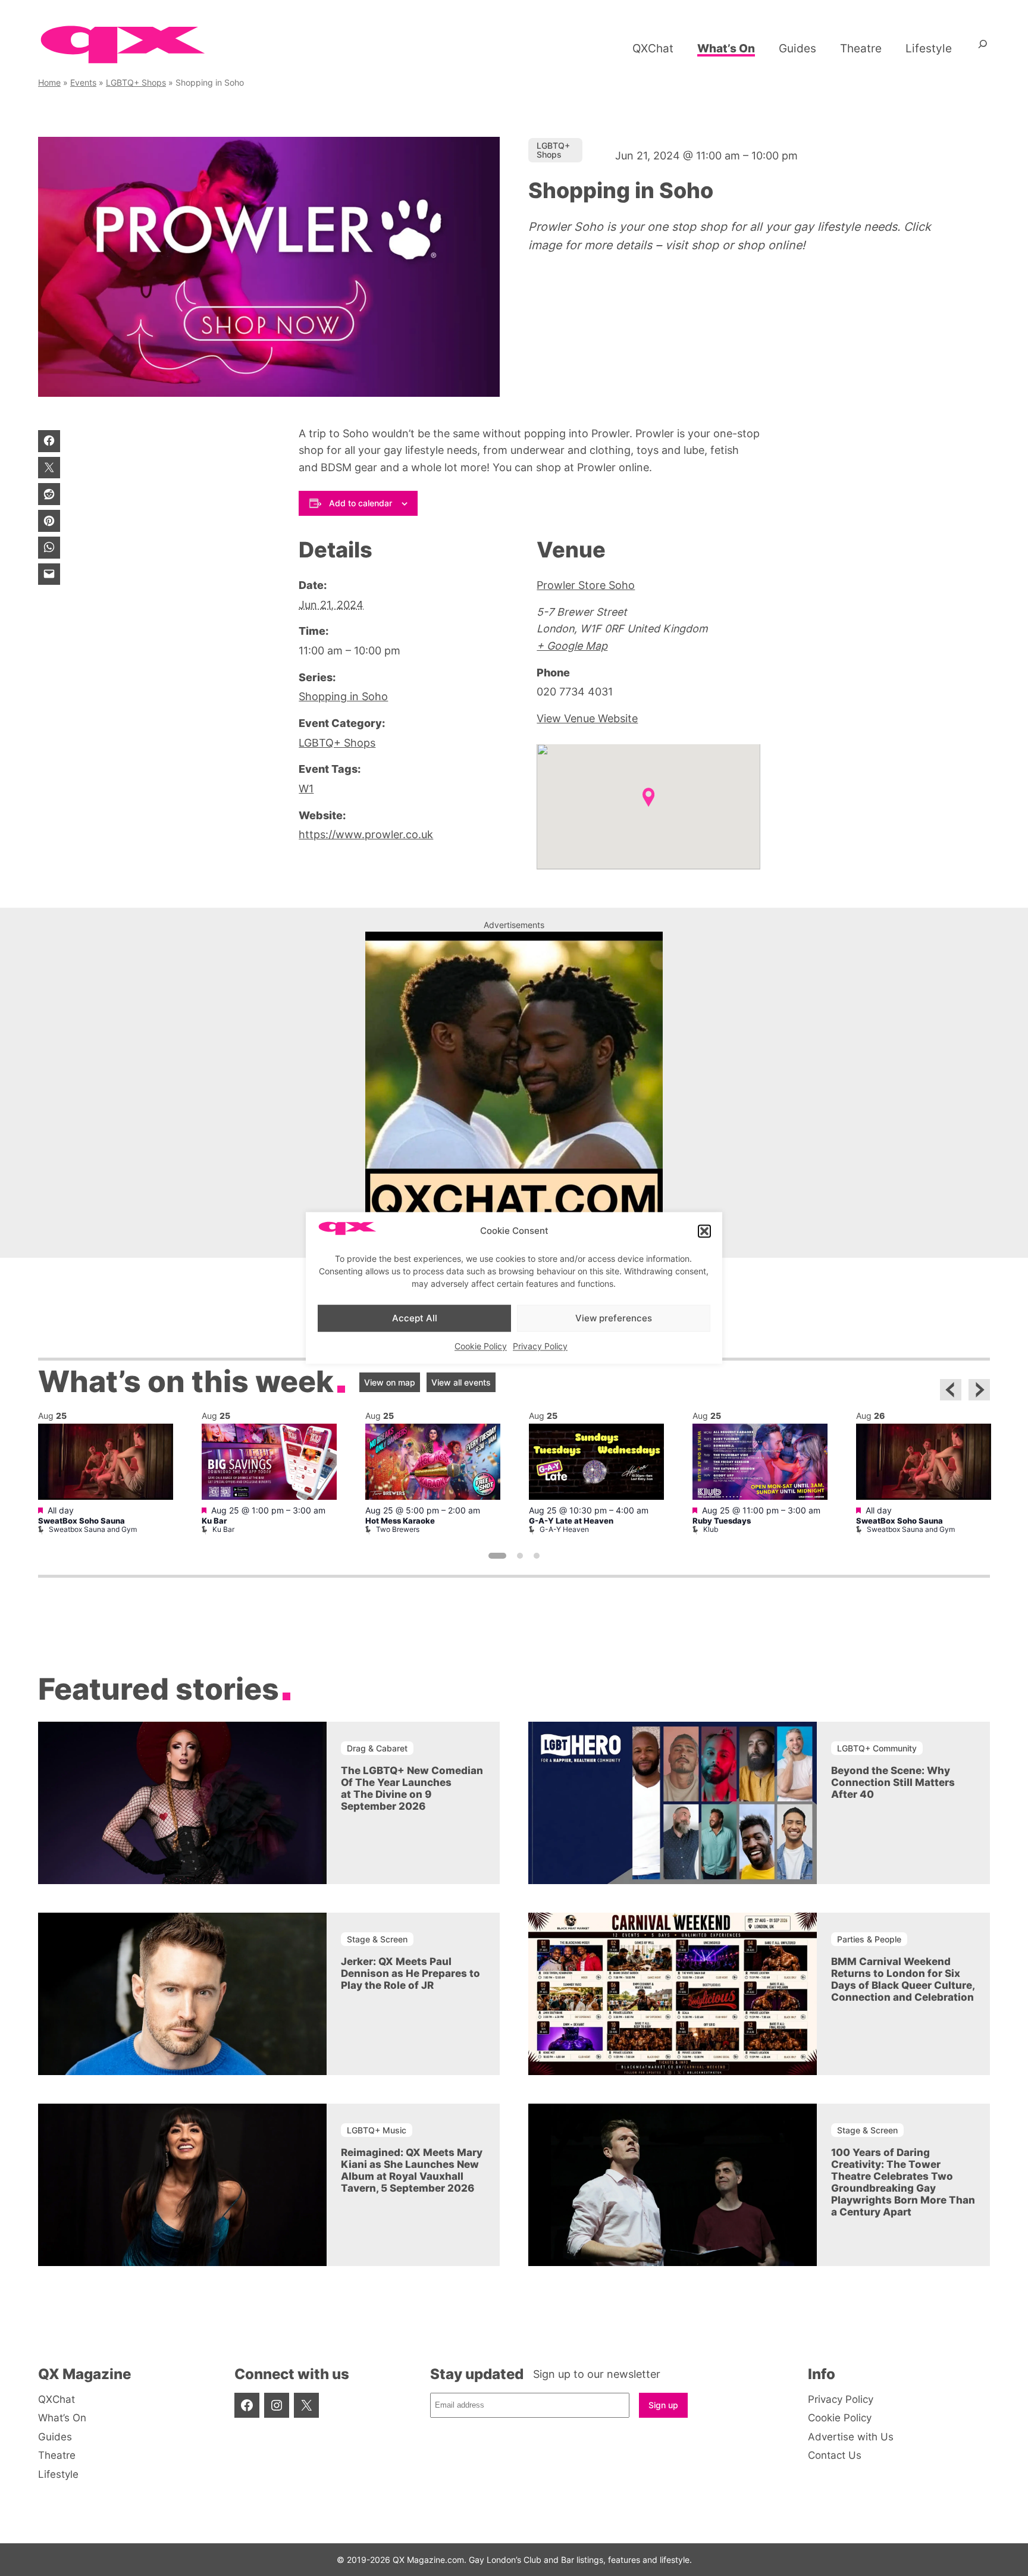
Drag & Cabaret (377, 1748)
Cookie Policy (481, 1347)
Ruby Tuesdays (722, 1521)
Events (83, 82)
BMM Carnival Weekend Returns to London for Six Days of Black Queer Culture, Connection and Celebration (903, 1979)
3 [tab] (537, 1556)
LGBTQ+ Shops (136, 82)
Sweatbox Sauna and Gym (93, 1529)
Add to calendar (361, 503)
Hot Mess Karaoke (400, 1521)
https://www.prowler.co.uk (366, 834)
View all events (461, 1382)
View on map (390, 1382)
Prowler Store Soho (586, 585)
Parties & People (869, 1939)
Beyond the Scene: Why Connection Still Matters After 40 (893, 1782)
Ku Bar (214, 1521)
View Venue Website (587, 718)
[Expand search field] (983, 48)
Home (49, 82)
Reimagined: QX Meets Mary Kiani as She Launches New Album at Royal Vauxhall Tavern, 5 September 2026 (412, 2170)
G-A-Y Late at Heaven (571, 1521)
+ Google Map (572, 646)
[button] (704, 1231)
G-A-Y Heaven (564, 1529)
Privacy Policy (540, 1347)
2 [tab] (520, 1556)
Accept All (415, 1318)
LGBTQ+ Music (377, 2130)
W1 (306, 789)
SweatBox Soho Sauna (82, 1521)
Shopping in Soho (343, 696)
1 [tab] (497, 1556)
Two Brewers (398, 1529)
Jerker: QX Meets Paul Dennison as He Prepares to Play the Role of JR (410, 1973)
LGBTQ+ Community (877, 1748)
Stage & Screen (377, 1939)
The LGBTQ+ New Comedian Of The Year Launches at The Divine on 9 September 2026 (412, 1788)
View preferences (614, 1318)
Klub (711, 1529)
